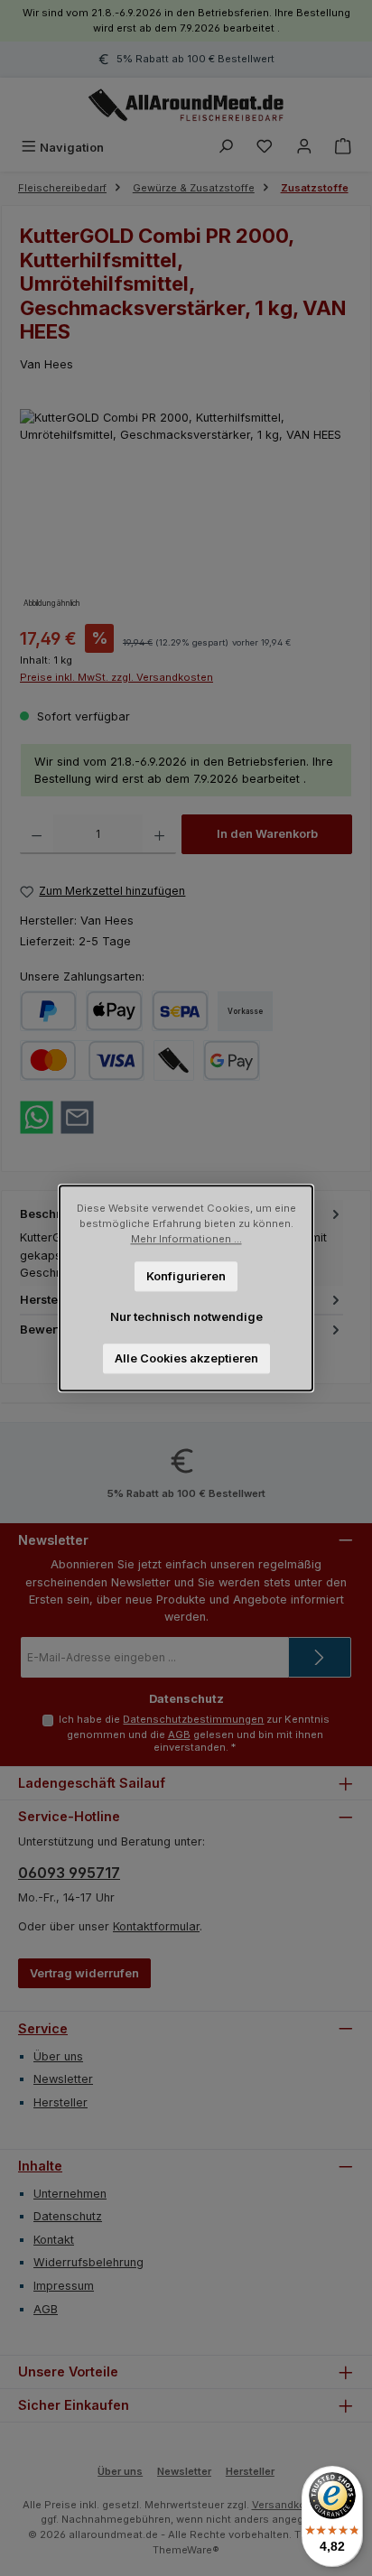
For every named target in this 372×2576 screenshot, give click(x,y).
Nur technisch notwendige (186, 1317)
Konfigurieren (186, 1275)
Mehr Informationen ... (186, 1239)
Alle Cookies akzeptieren (186, 1358)
